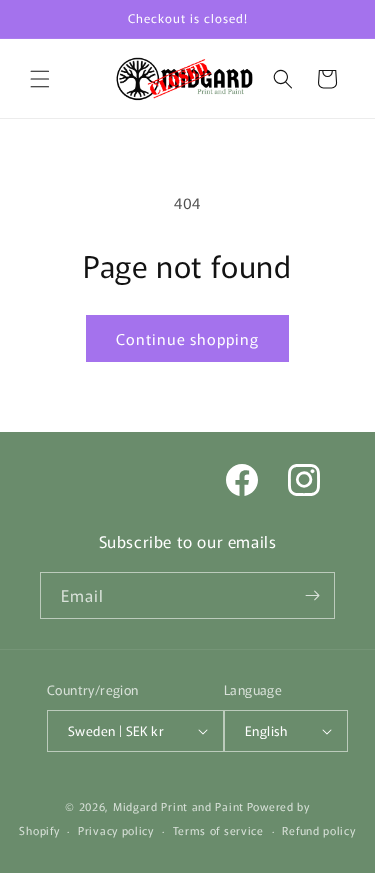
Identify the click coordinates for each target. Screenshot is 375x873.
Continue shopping (187, 338)
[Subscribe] (312, 595)
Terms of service (218, 830)
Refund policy (318, 830)
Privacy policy (116, 830)
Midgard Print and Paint (178, 806)
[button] (40, 79)
